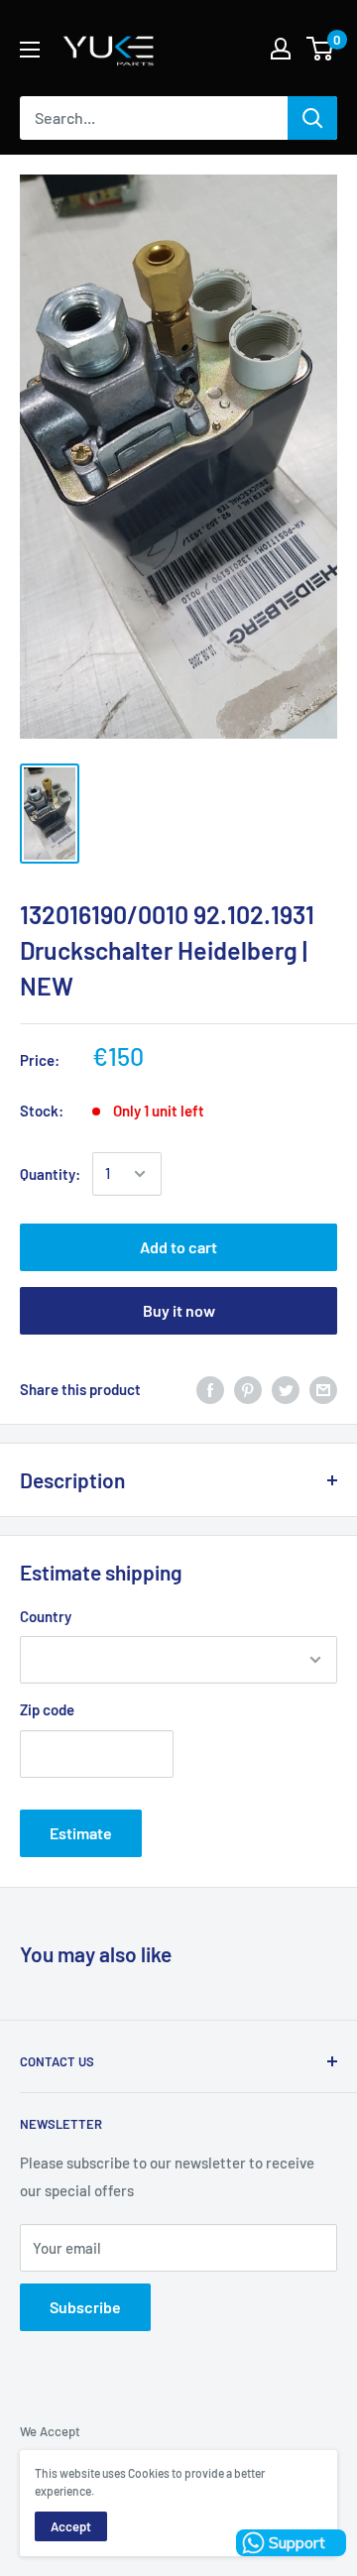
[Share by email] (323, 1389)
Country (46, 1616)
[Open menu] (30, 50)
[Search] (312, 118)
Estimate (81, 1833)
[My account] (281, 49)
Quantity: (50, 1174)
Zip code (47, 1709)
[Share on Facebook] (210, 1389)
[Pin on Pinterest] (248, 1389)
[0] (321, 49)
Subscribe (85, 2307)
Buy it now (179, 1310)
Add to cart (178, 1247)
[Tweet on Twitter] (286, 1389)
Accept (71, 2526)
